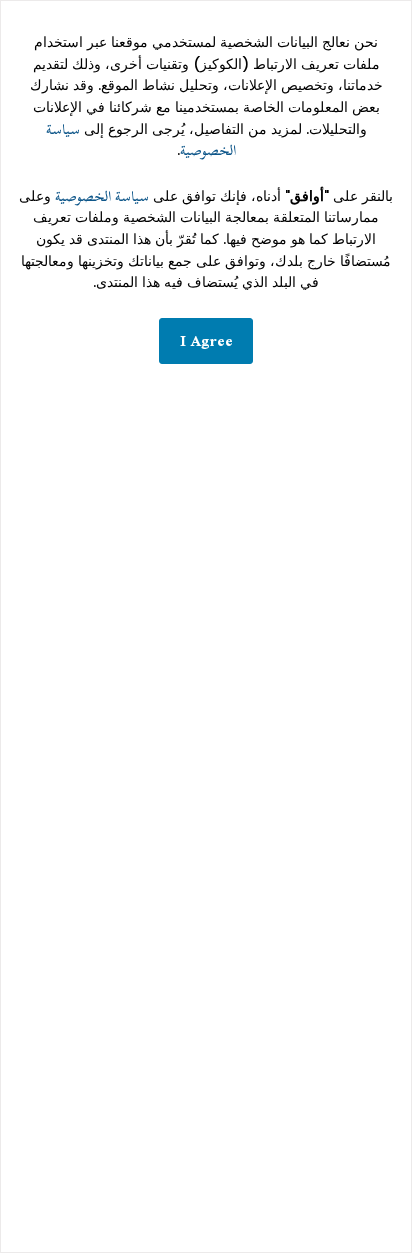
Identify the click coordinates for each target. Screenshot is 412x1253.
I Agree (206, 340)
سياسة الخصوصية (102, 196)
